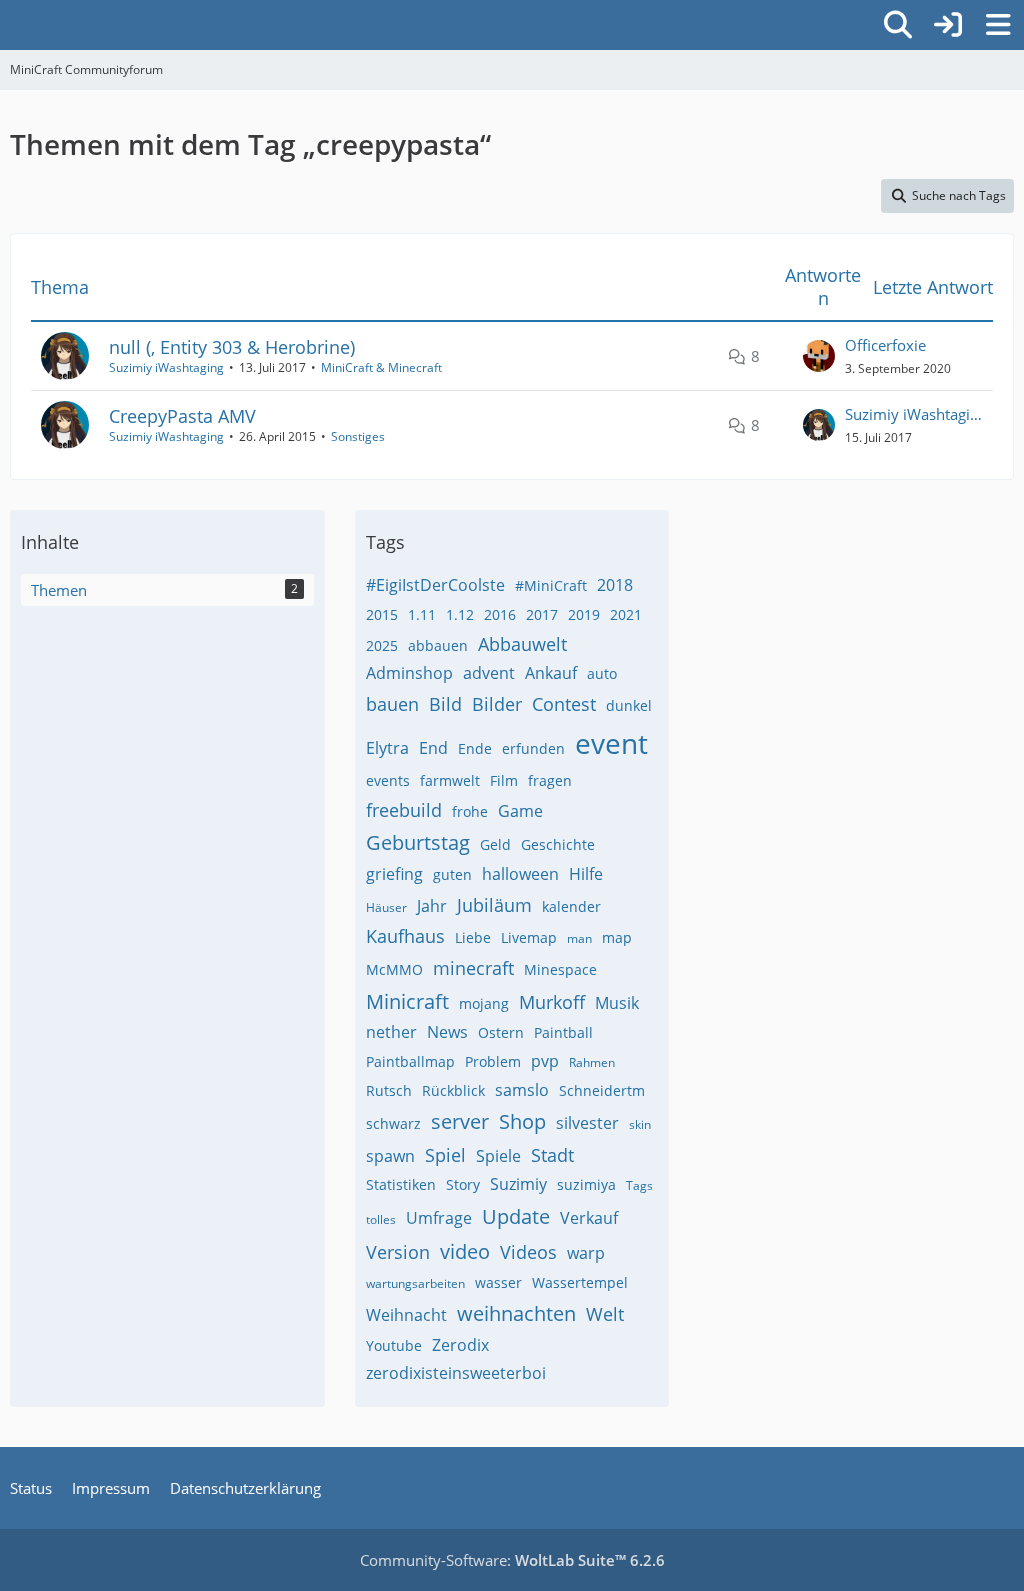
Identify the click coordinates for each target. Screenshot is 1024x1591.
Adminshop (409, 673)
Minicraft (407, 1001)
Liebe (473, 937)
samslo (522, 1090)
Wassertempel (580, 1282)
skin (640, 1124)
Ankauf (551, 673)
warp (586, 1253)
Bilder (497, 704)
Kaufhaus (405, 936)
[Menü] (998, 25)
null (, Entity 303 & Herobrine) (232, 347)
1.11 (422, 614)
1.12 (460, 614)
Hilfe (586, 874)
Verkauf (589, 1218)
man (579, 938)
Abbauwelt (522, 644)
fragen (550, 780)
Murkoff (552, 1002)
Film (504, 780)
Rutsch (389, 1090)
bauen (392, 704)
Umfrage (439, 1218)
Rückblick (453, 1090)
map (617, 937)
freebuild (404, 810)
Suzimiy (518, 1184)
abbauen (438, 645)
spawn (390, 1156)
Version (398, 1252)
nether (391, 1032)
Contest (564, 704)
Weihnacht (406, 1315)
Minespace (560, 969)
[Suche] (898, 25)
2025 (382, 645)
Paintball (563, 1032)
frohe (470, 811)
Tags (639, 1185)
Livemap (529, 937)
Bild (445, 704)
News (447, 1032)
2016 (500, 614)
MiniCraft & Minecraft (381, 367)
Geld (495, 844)
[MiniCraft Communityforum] (10, 22)
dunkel (629, 705)
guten (452, 874)
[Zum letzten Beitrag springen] (819, 356)
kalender (571, 906)
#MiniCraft (551, 585)
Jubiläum (494, 905)
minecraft (473, 968)
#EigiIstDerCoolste (435, 585)
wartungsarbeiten (415, 1283)
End (433, 748)
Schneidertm (602, 1090)
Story (463, 1184)
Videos (528, 1252)
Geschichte (558, 844)
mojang (484, 1003)
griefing (394, 874)
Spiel (445, 1155)
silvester (587, 1123)
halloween (520, 874)
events (388, 780)
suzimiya (586, 1184)
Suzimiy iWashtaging (166, 367)
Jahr (432, 906)
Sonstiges (358, 436)
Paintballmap (410, 1061)
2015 (382, 614)
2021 (626, 614)
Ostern (501, 1032)
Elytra (387, 748)
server (460, 1121)
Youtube (394, 1345)
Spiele (498, 1156)
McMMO (394, 969)
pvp (545, 1061)
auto (602, 673)
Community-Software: (512, 1560)
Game (520, 811)
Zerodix (460, 1345)
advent (489, 673)
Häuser (386, 907)
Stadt (552, 1155)
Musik (617, 1003)
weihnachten (516, 1313)
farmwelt (450, 780)
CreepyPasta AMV (182, 416)
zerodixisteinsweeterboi (456, 1373)
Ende (475, 748)
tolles (381, 1219)
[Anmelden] (948, 25)
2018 (615, 585)
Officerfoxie (885, 345)
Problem (493, 1061)
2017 (542, 614)
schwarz (393, 1123)
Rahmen (592, 1062)
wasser (498, 1282)
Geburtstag (418, 842)
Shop (522, 1121)
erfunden (533, 748)
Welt (605, 1314)
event (611, 743)
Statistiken (401, 1184)
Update (516, 1216)
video (465, 1251)
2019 (584, 614)
